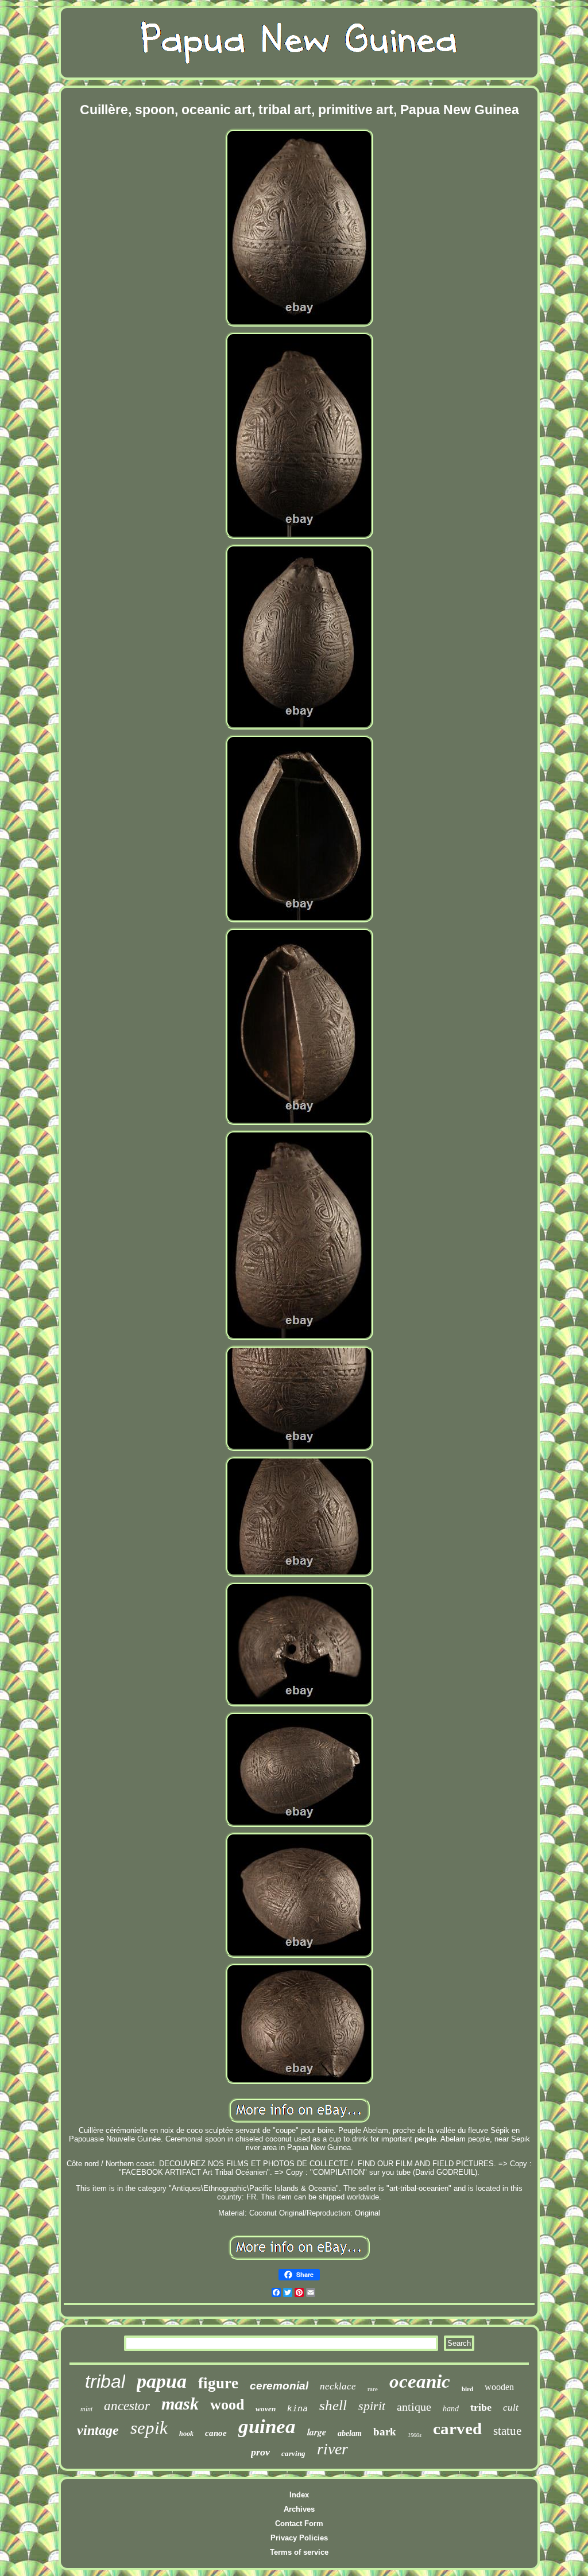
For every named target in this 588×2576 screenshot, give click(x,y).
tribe (481, 2407)
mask (180, 2404)
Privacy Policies (299, 2538)
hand (451, 2409)
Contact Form (299, 2523)
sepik (149, 2428)
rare (373, 2389)
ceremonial (279, 2386)
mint (86, 2409)
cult (511, 2408)
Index (299, 2495)
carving (293, 2453)
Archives (299, 2509)
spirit (372, 2406)
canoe (216, 2433)
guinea (267, 2426)
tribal (105, 2381)
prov (260, 2452)
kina (297, 2408)
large (317, 2432)
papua (162, 2381)
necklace (338, 2386)
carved (457, 2428)
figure (218, 2383)
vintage (98, 2430)
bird (467, 2389)
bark (385, 2432)
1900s (415, 2435)
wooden (499, 2387)
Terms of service (299, 2552)
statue (507, 2431)
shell (333, 2405)
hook (186, 2434)
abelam (350, 2433)
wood (227, 2405)
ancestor (127, 2406)
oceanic (420, 2381)
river (332, 2449)
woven (266, 2409)
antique (414, 2407)
